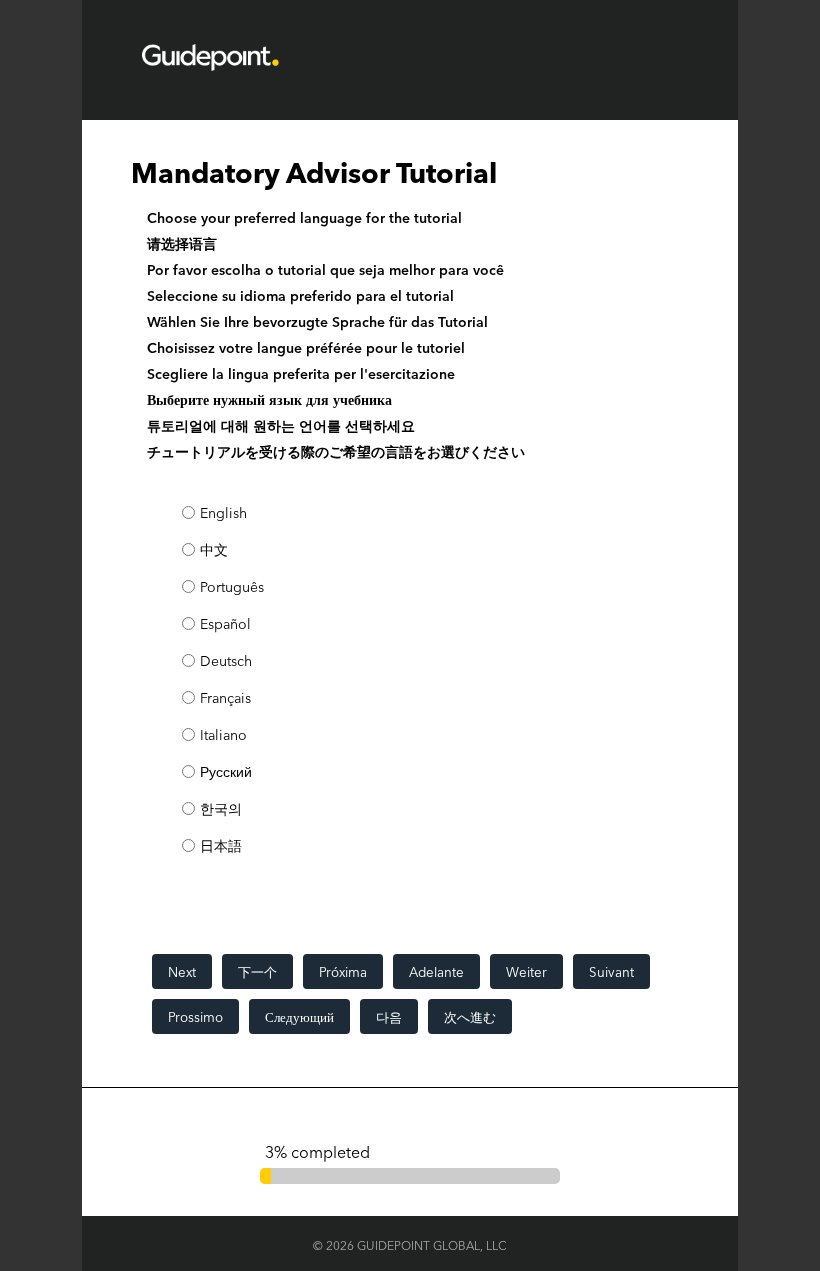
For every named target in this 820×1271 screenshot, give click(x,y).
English (223, 512)
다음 (389, 1016)
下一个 (257, 971)
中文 (214, 549)
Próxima (343, 971)
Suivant (611, 971)
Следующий (299, 1016)
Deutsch (226, 660)
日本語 (221, 845)
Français (225, 697)
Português (232, 586)
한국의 (221, 808)
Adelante (436, 971)
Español (225, 623)
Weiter (526, 971)
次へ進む (470, 1016)
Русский (226, 771)
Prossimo (195, 1016)
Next (182, 971)
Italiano (223, 734)
